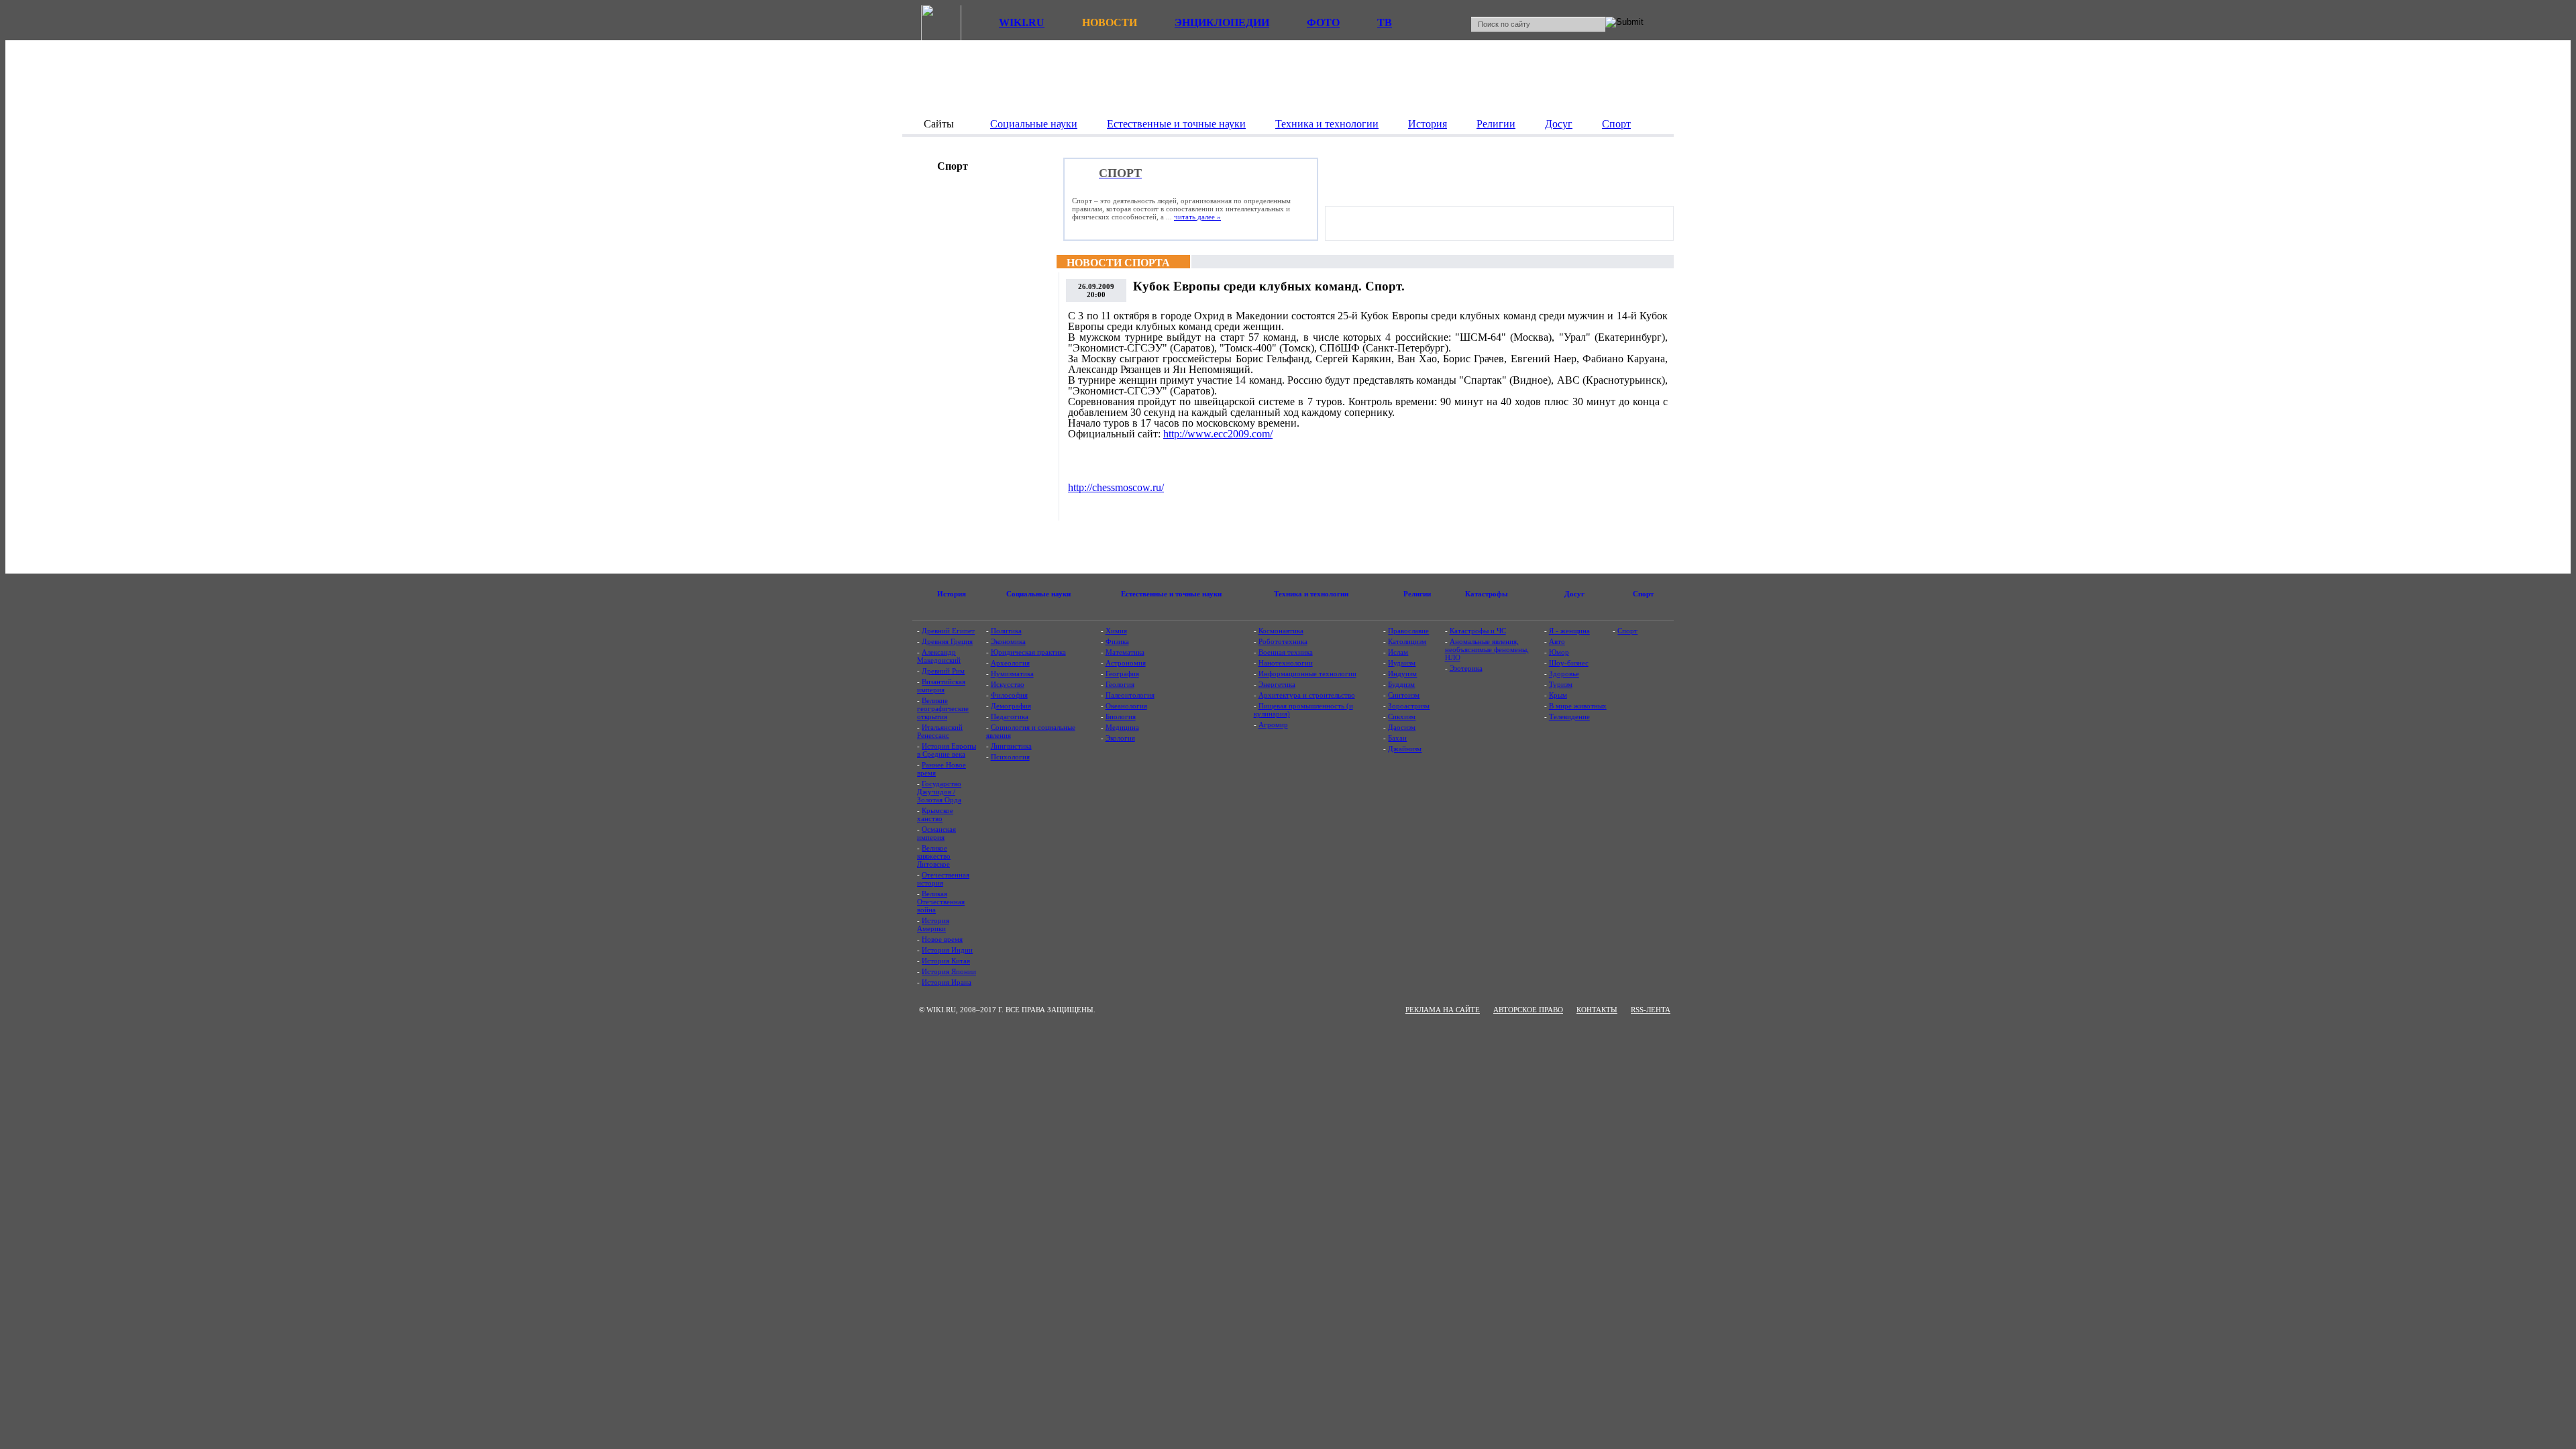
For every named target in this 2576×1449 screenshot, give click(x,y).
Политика (1006, 631)
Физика (1117, 641)
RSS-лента (1651, 1010)
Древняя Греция (947, 641)
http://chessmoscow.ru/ (1116, 487)
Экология (1120, 738)
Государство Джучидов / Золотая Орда (939, 792)
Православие (1408, 631)
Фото (1323, 22)
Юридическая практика (1028, 652)
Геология (1120, 684)
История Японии (949, 971)
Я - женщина (1569, 631)
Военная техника (1286, 652)
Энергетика (1277, 684)
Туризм (1561, 684)
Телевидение (1569, 716)
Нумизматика (1012, 674)
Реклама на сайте (1443, 1010)
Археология (1010, 663)
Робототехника (1283, 641)
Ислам (1398, 652)
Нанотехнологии (1286, 663)
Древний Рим (943, 671)
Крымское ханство (935, 814)
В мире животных (1578, 706)
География (1122, 674)
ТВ (1385, 22)
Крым (1558, 695)
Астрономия (1126, 663)
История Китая (946, 961)
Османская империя (936, 833)
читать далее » (1197, 217)
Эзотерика (1466, 668)
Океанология (1126, 706)
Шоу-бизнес (1569, 663)
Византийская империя (941, 686)
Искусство (1008, 684)
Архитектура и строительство (1307, 695)
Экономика (1008, 641)
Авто (1557, 641)
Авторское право (1528, 1010)
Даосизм (1402, 727)
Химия (1116, 631)
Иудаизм (1402, 663)
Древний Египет (948, 631)
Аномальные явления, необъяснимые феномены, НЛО (1487, 649)
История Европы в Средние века (947, 750)
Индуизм (1402, 674)
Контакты (1597, 1010)
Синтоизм (1404, 695)
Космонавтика (1281, 631)
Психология (1010, 757)
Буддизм (1401, 684)
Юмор (1559, 652)
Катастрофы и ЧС (1478, 631)
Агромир (1273, 724)
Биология (1121, 716)
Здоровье (1564, 674)
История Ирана (947, 982)
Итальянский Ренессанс (940, 731)
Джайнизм (1405, 749)
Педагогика (1010, 716)
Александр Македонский (939, 656)
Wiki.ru (1022, 22)
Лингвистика (1011, 746)
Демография (1011, 706)
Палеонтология (1130, 695)
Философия (1009, 695)
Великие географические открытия (943, 708)
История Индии (947, 950)
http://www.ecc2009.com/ (1218, 434)
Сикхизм (1402, 716)
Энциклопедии (1222, 22)
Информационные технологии (1307, 674)
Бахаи (1397, 738)
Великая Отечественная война (941, 902)
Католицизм (1407, 641)
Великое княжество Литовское (934, 856)
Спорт (1627, 631)
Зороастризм (1409, 706)
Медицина (1122, 727)
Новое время (942, 939)
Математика (1125, 652)
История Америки (933, 924)
